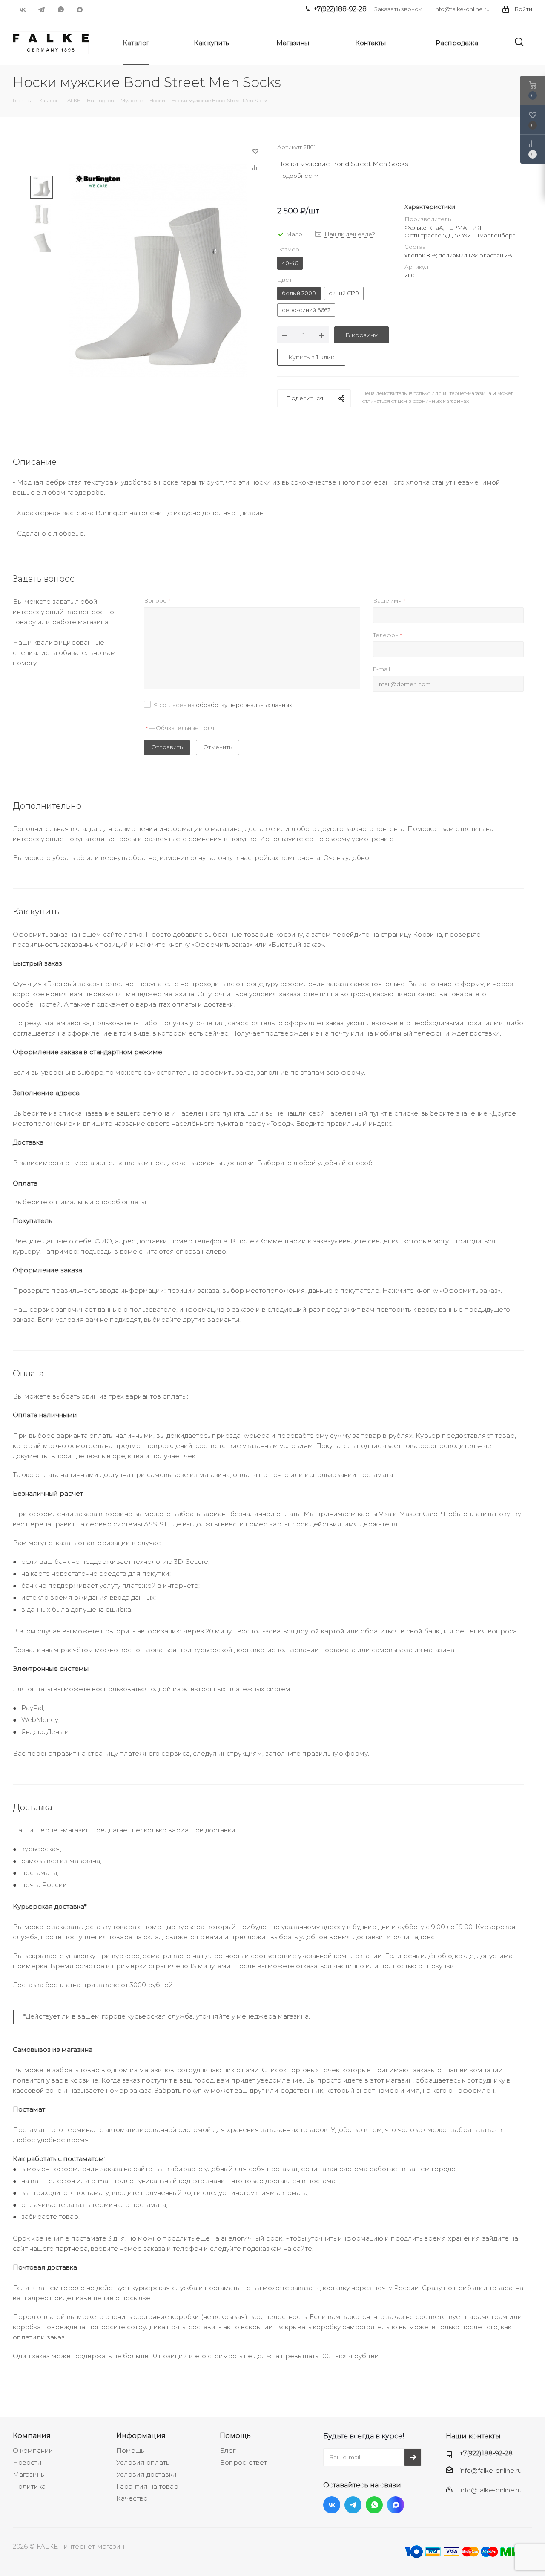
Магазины (29, 2474)
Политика (29, 2486)
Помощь (130, 2451)
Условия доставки (146, 2474)
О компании (33, 2451)
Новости (27, 2462)
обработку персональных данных (244, 705)
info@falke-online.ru (462, 9)
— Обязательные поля (180, 728)
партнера (72, 2249)
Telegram (42, 9)
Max (80, 9)
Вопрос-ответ (243, 2462)
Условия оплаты (143, 2462)
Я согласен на (223, 705)
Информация (141, 2435)
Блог (228, 2451)
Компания (32, 2435)
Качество (132, 2498)
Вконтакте (22, 9)
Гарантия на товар (147, 2486)
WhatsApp (61, 9)
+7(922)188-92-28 (486, 2453)
